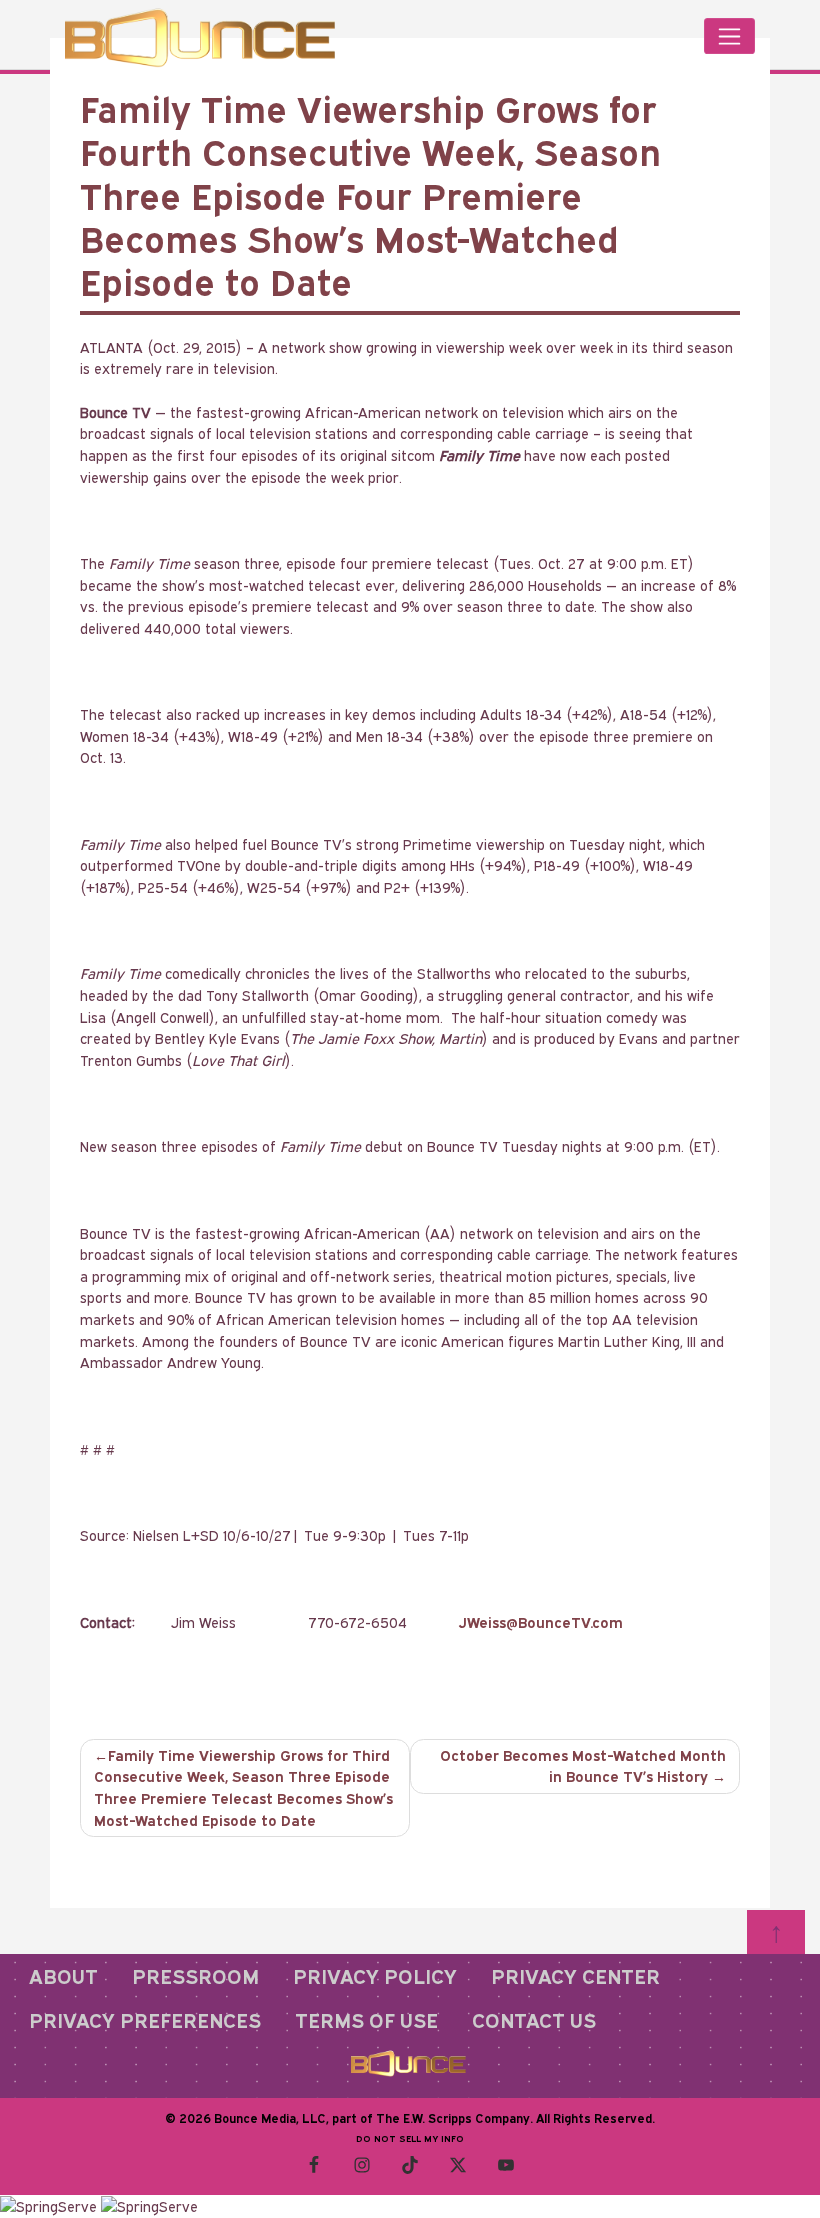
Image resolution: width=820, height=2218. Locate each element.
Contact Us (534, 2020)
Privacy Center (575, 1976)
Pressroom (195, 1976)
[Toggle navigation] (729, 36)
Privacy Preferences (145, 2020)
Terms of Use (366, 2020)
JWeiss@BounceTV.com (541, 1622)
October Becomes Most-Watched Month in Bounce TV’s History (583, 1766)
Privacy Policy (375, 1976)
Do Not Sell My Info (410, 2138)
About (63, 1976)
